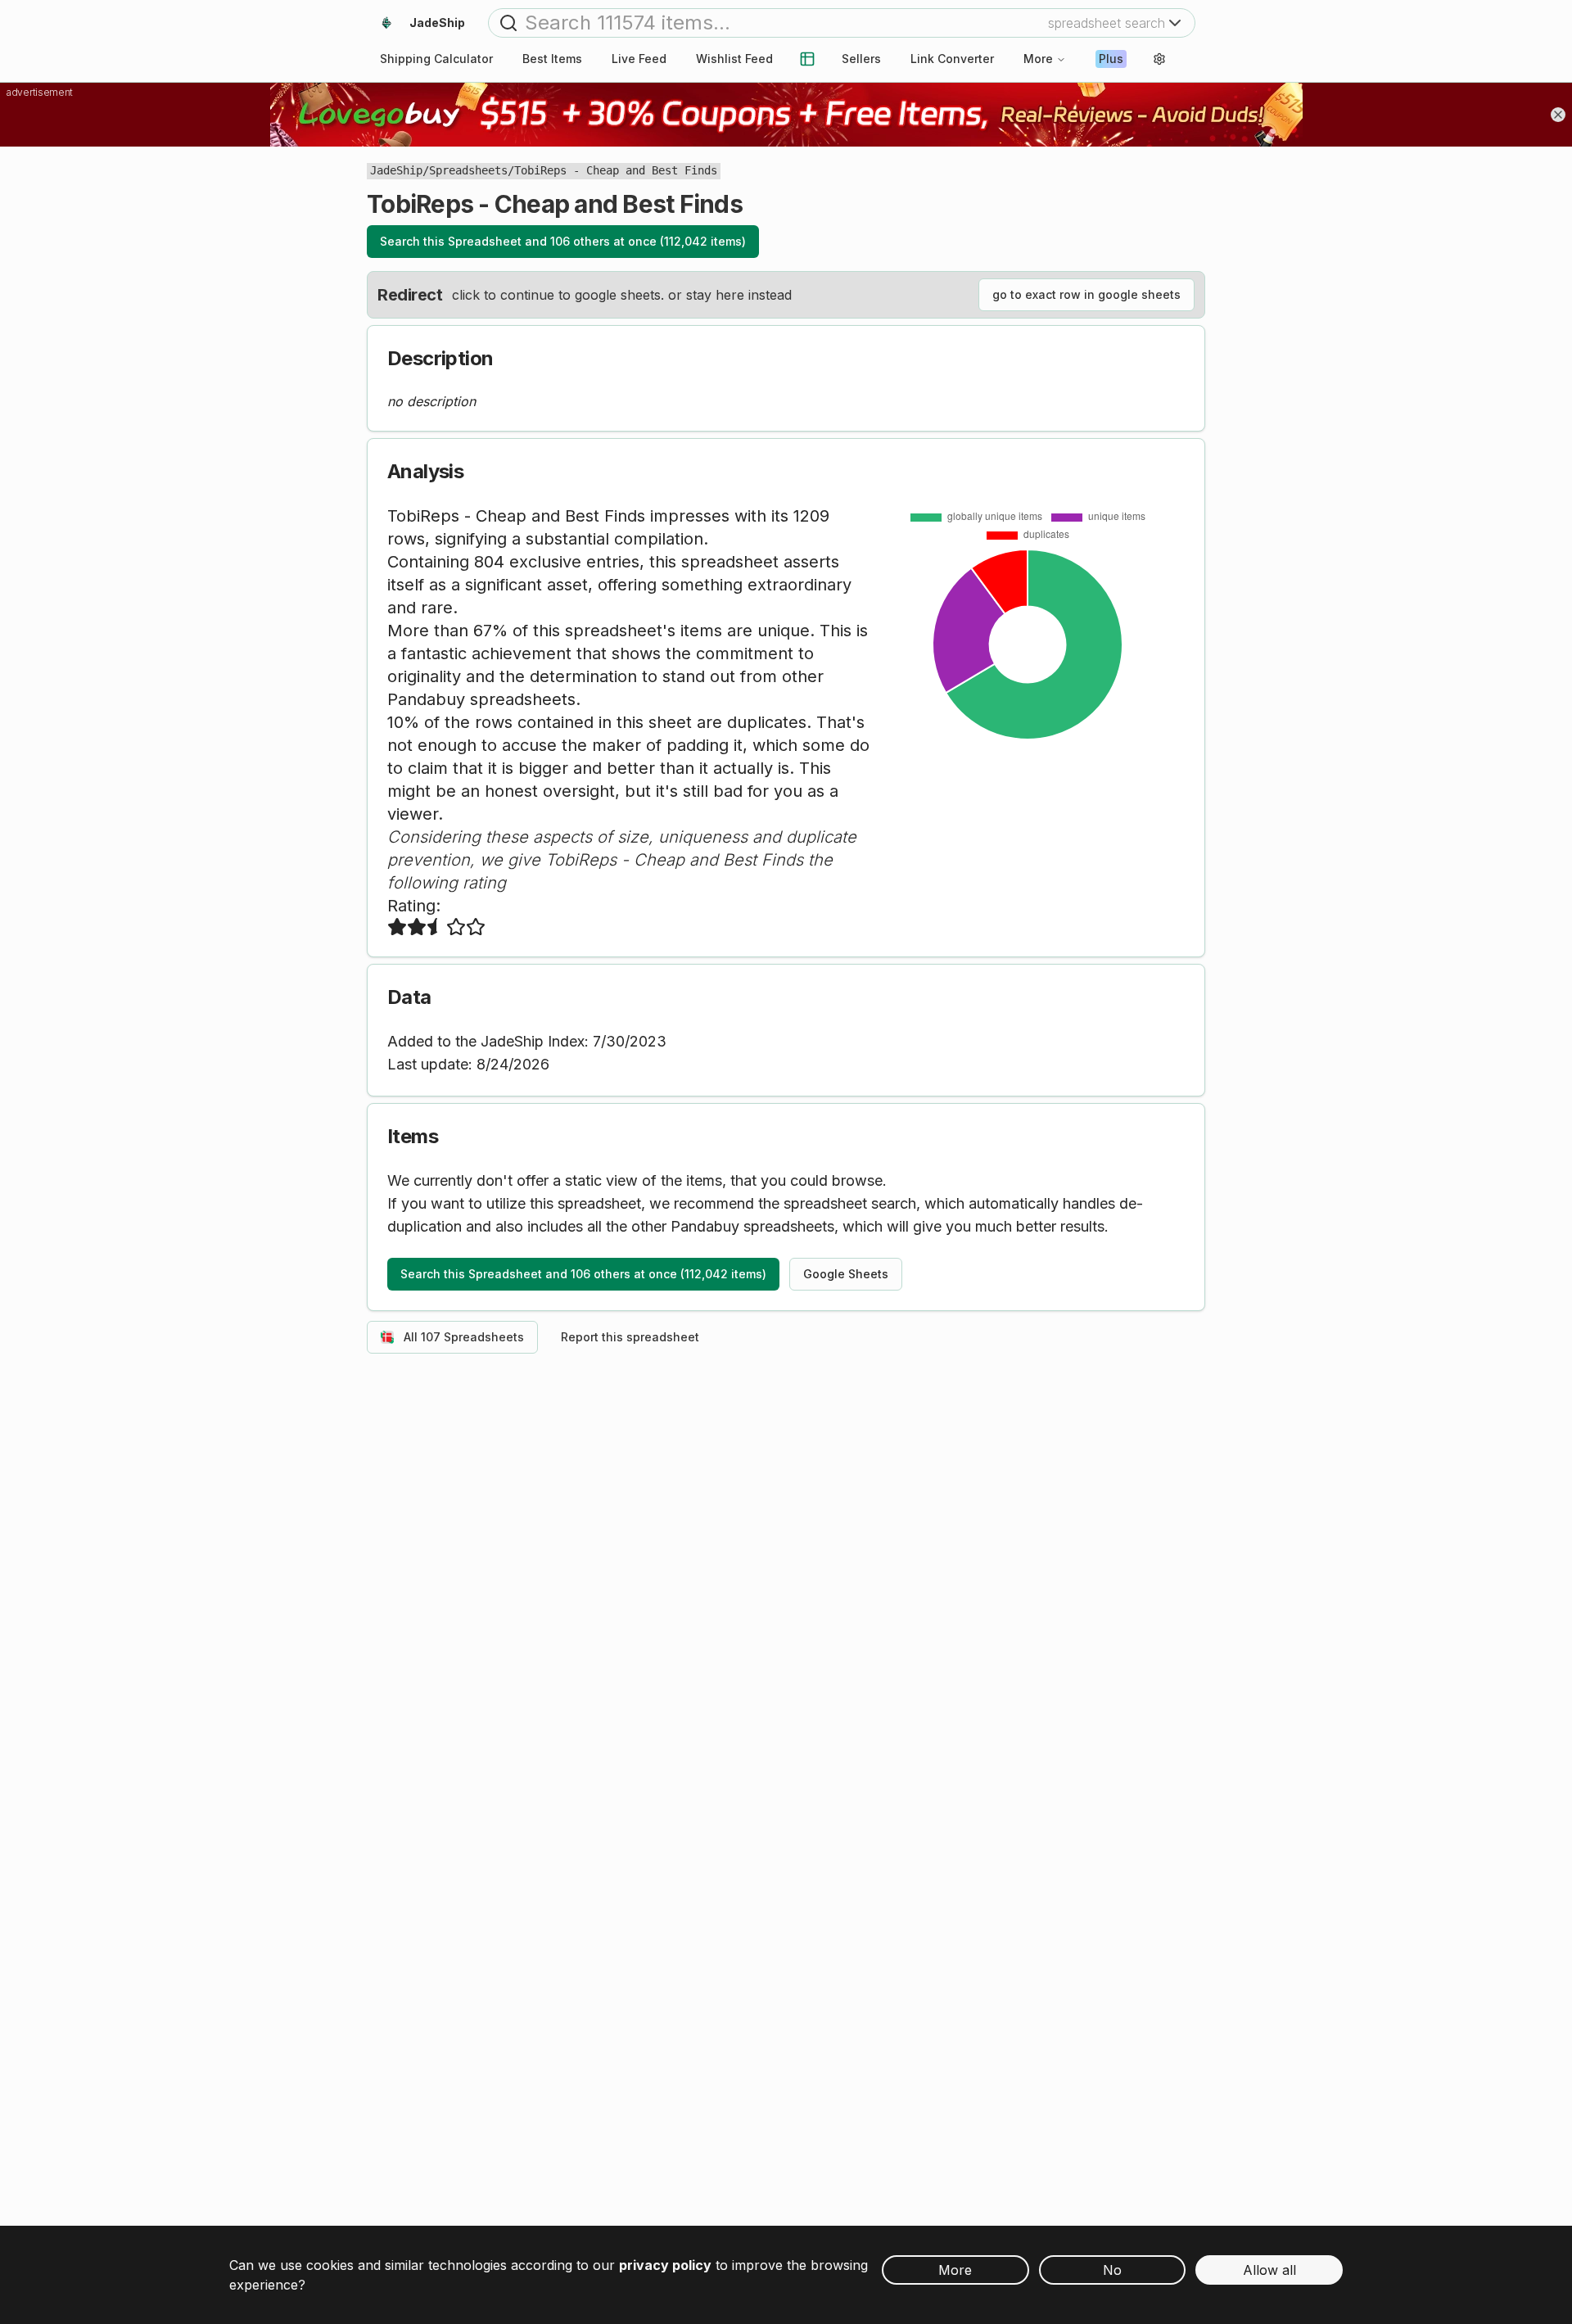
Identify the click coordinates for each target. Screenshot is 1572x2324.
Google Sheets (846, 1274)
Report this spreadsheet (630, 1337)
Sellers (861, 59)
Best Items (552, 59)
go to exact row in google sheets (1086, 294)
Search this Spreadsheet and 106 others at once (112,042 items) (563, 241)
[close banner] (1558, 115)
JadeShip (396, 170)
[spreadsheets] (807, 59)
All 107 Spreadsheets (464, 1337)
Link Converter (952, 59)
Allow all (1269, 2270)
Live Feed (639, 59)
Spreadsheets (468, 170)
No (1112, 2270)
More (1038, 59)
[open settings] (1159, 59)
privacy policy (665, 2265)
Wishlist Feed (734, 59)
